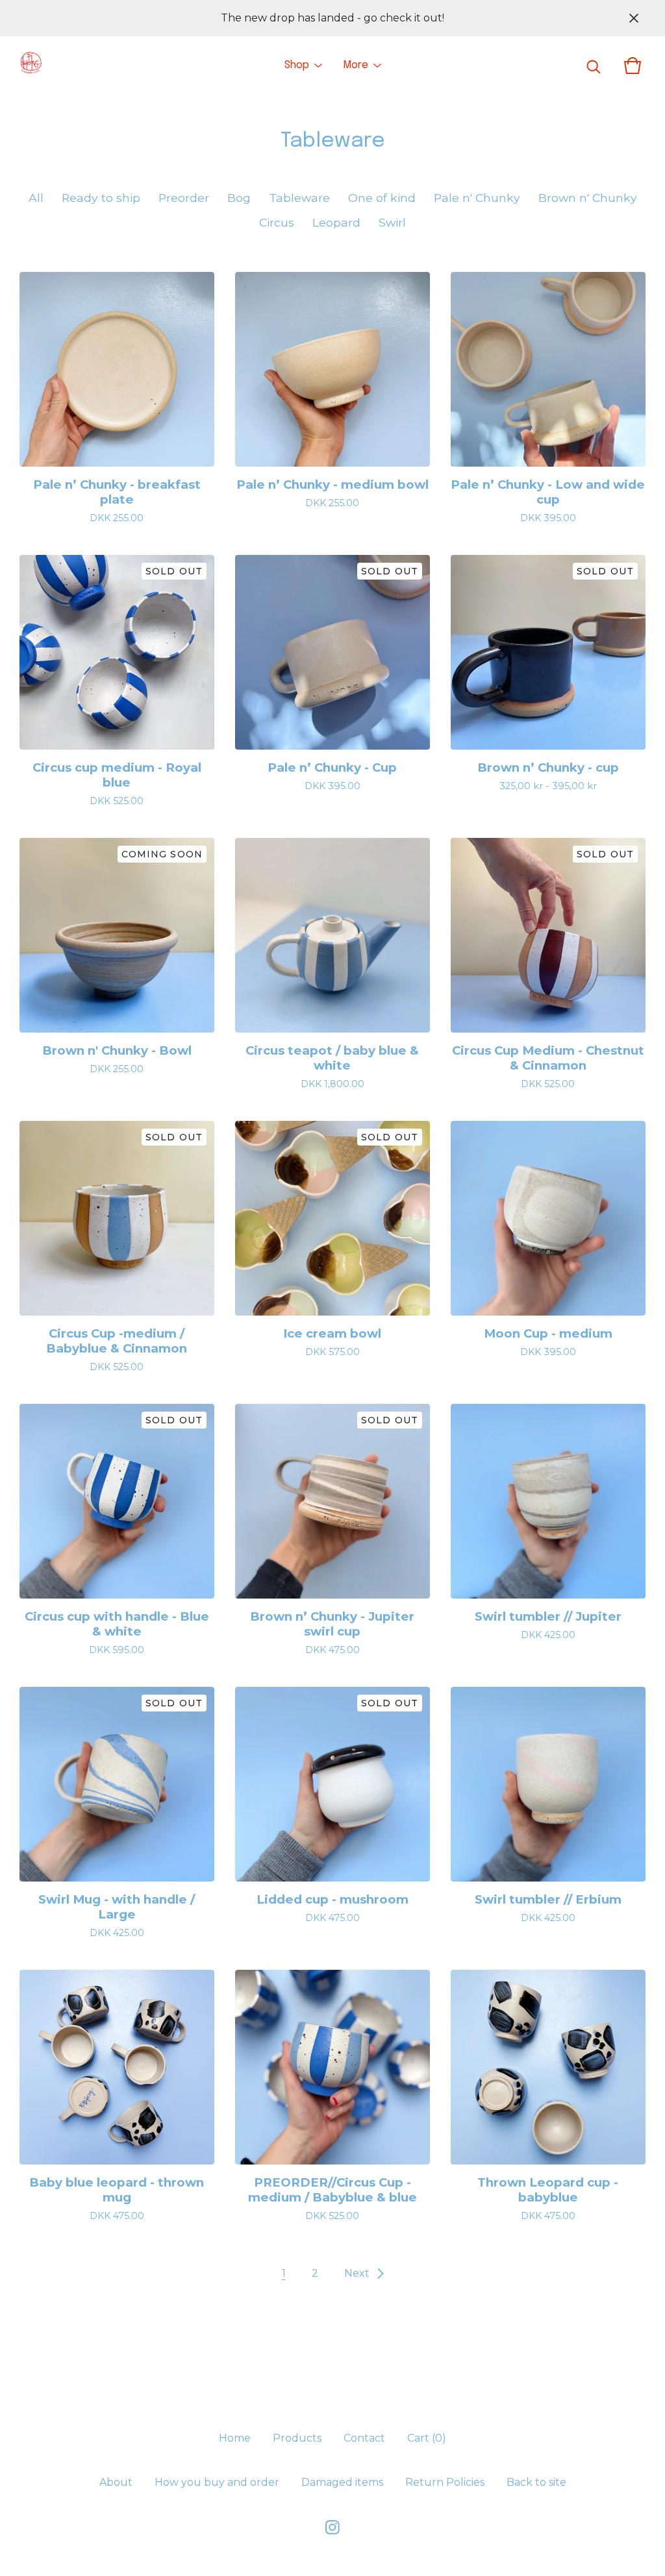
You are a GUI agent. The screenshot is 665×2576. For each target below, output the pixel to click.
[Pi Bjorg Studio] (31, 66)
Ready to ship (101, 198)
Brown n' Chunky (588, 198)
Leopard (336, 222)
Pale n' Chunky (477, 198)
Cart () (427, 2438)
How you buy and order (217, 2482)
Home (235, 2438)
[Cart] (633, 66)
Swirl (392, 222)
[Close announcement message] (634, 18)
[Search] (594, 66)
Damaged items (342, 2482)
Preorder (184, 198)
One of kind (382, 198)
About (116, 2482)
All (36, 198)
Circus (277, 222)
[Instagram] (332, 2527)
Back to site (536, 2482)
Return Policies (445, 2482)
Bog (239, 198)
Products (297, 2438)
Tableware (299, 198)
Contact (364, 2438)
